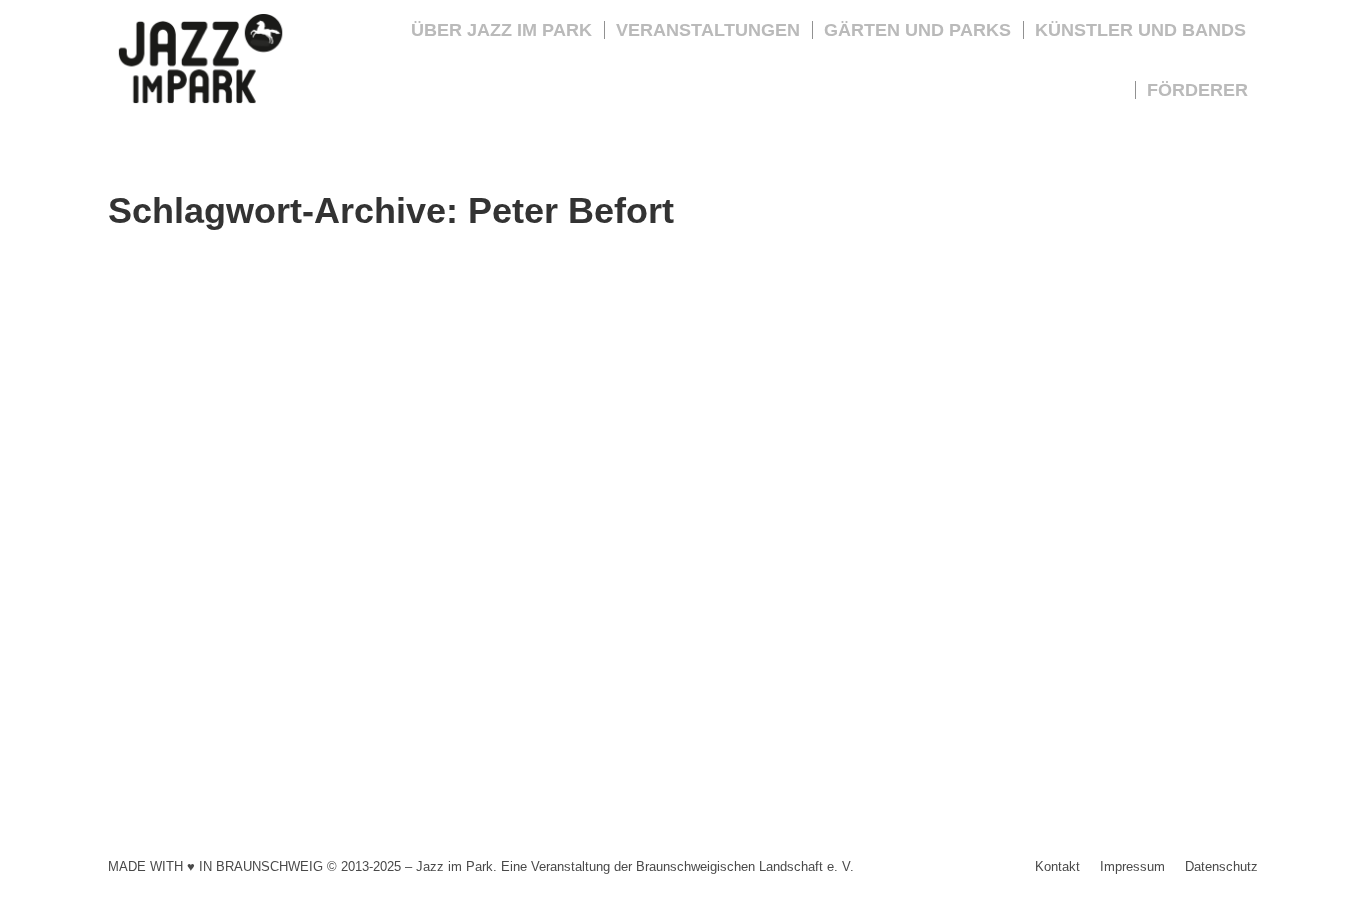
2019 (147, 697)
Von (225, 697)
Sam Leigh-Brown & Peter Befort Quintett (330, 663)
